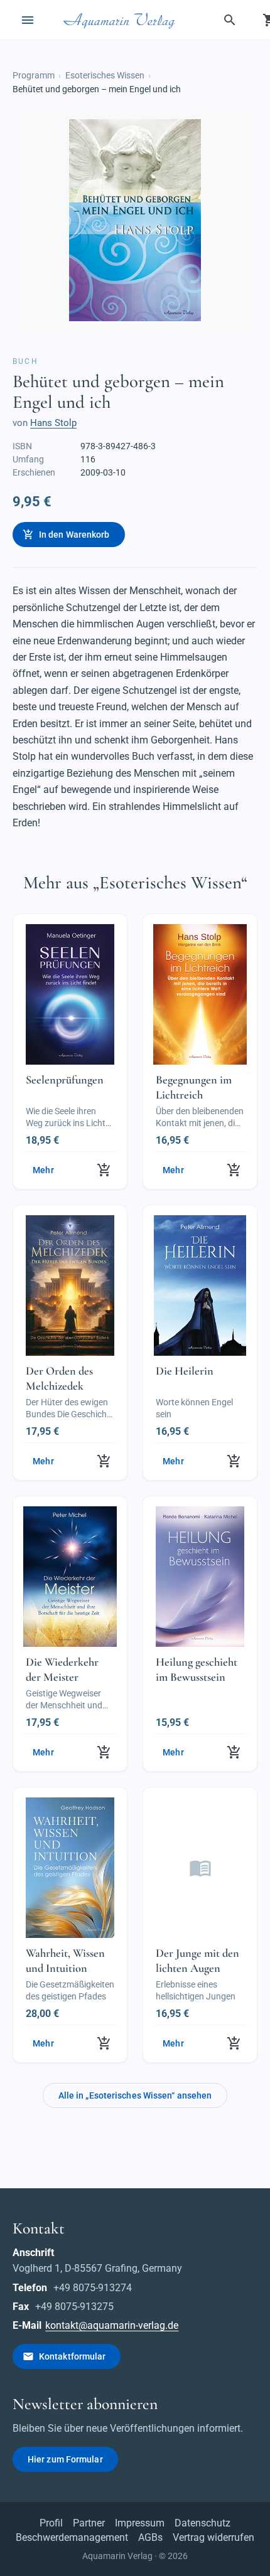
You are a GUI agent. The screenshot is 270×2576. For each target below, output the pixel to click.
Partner (89, 2523)
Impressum (140, 2523)
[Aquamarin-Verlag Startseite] (121, 20)
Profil (51, 2523)
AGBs (150, 2537)
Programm (34, 75)
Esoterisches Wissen (105, 75)
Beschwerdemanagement (72, 2537)
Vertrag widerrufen (213, 2537)
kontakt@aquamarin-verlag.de (112, 2325)
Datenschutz (202, 2523)
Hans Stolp (53, 423)
